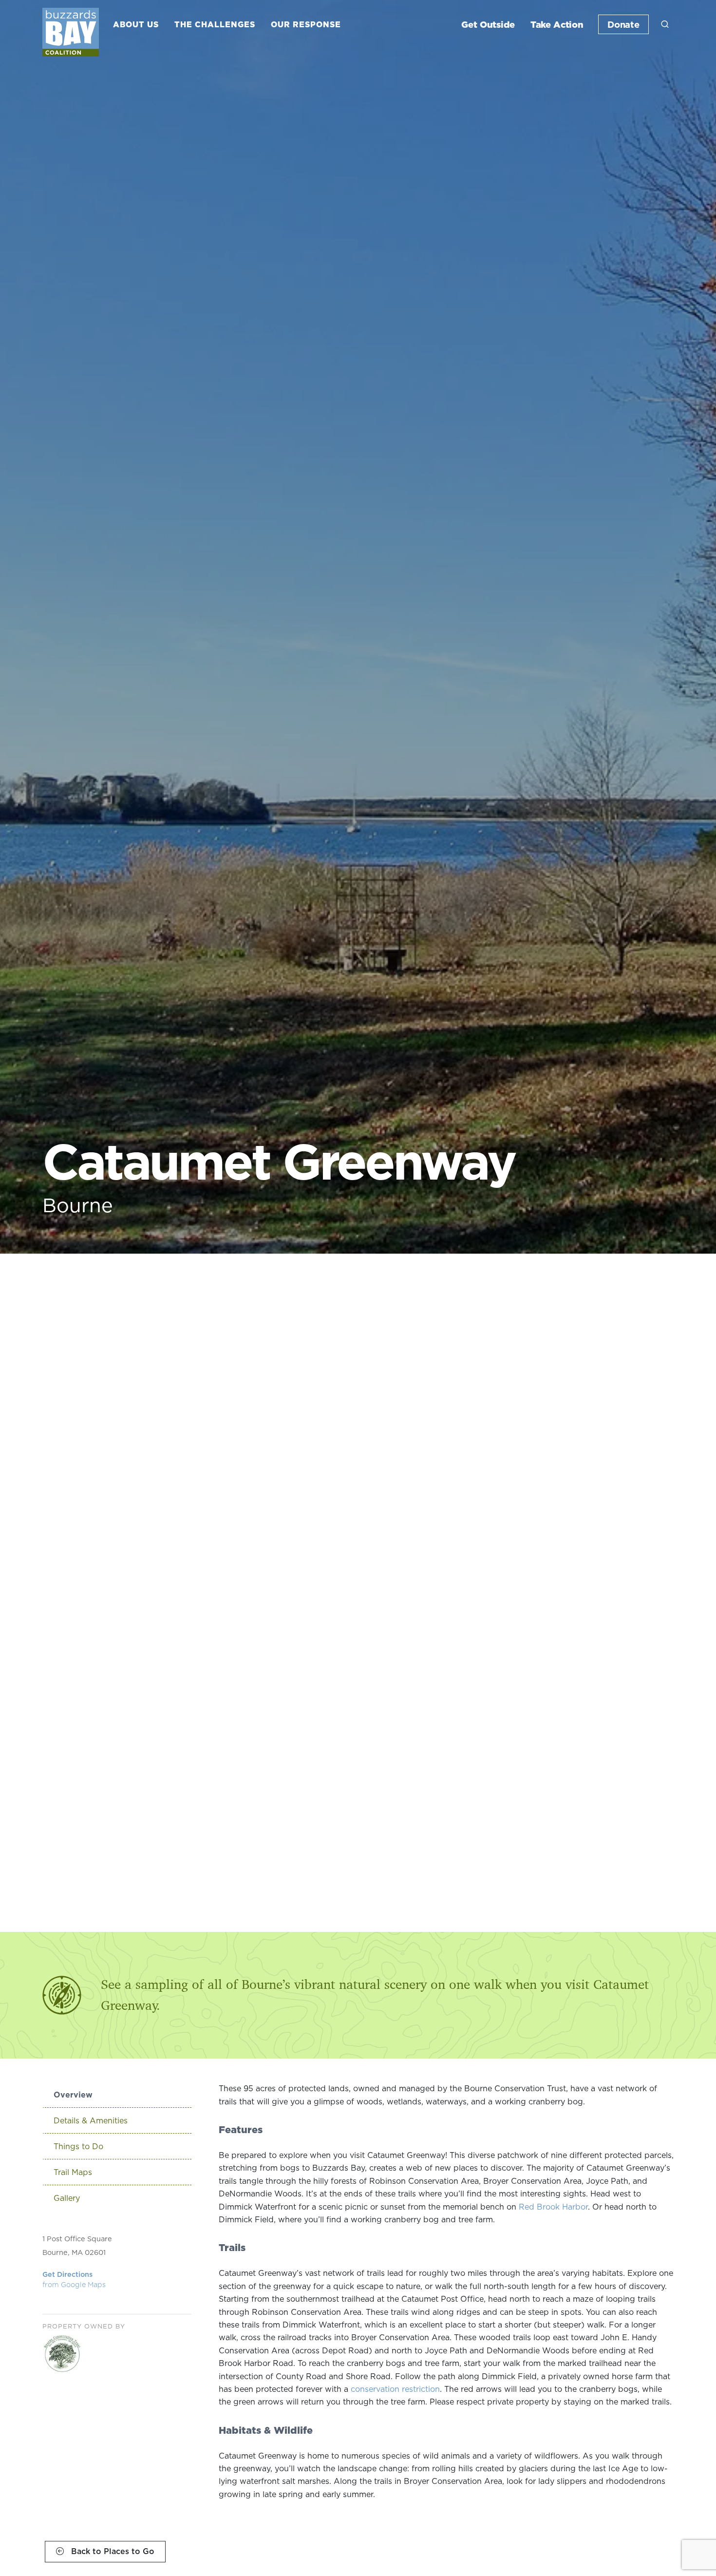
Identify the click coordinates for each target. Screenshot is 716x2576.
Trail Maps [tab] (73, 2172)
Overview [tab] (73, 2095)
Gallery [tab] (67, 2198)
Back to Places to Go (112, 2551)
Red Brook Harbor (553, 2207)
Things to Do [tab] (78, 2146)
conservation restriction (395, 2389)
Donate (623, 24)
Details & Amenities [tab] (91, 2120)
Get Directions (74, 2280)
